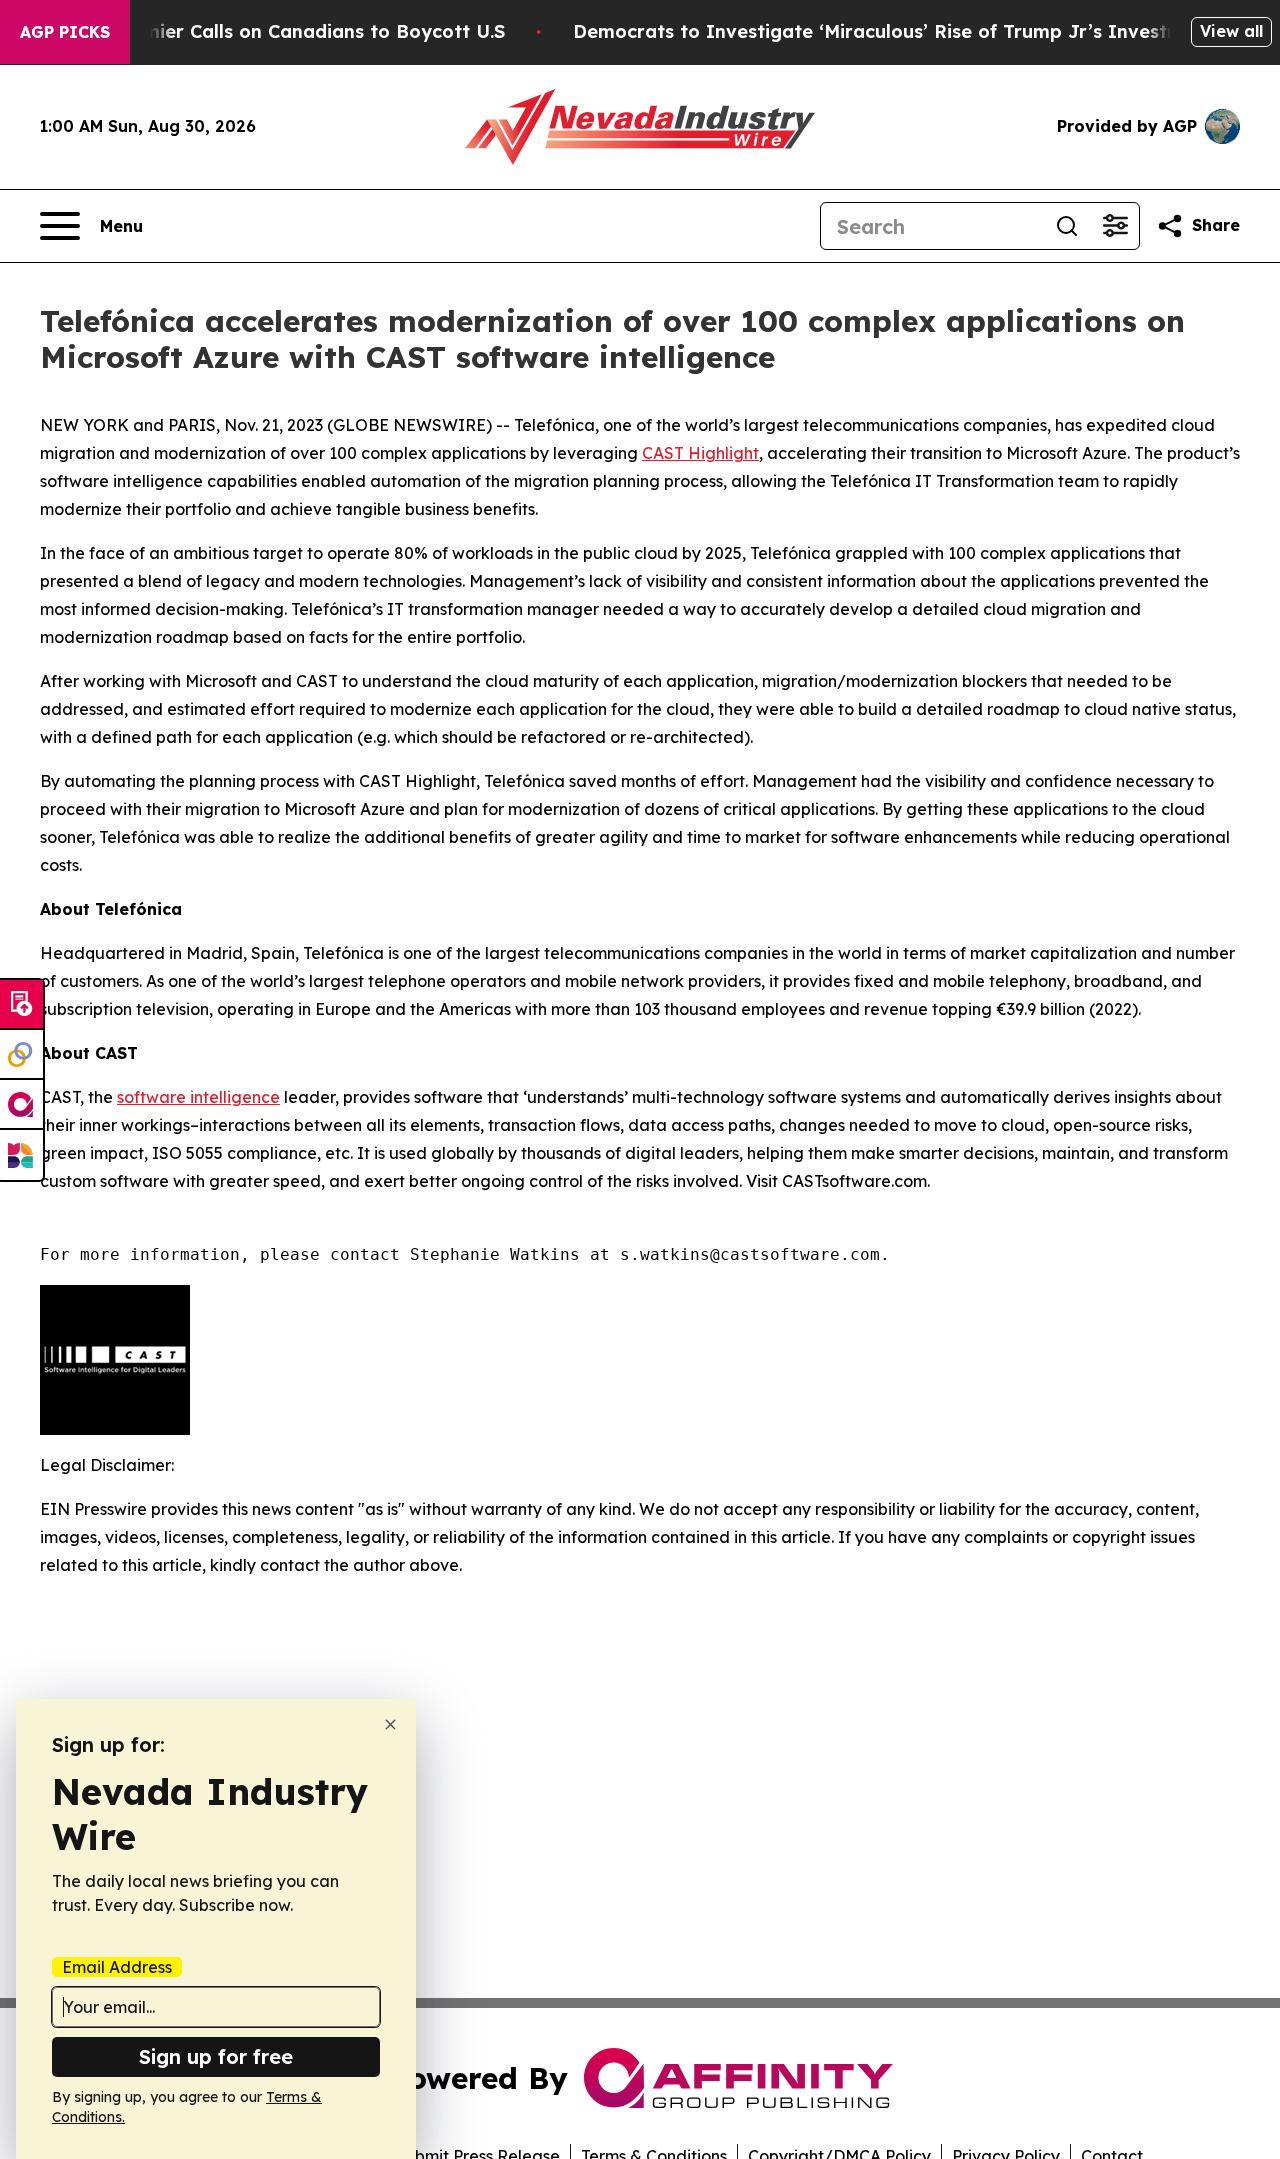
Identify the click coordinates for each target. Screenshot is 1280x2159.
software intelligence (198, 1097)
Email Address (117, 1967)
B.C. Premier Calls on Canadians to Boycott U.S (289, 31)
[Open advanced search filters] (1115, 226)
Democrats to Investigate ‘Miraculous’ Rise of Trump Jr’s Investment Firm (917, 31)
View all (1231, 31)
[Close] (390, 1724)
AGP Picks (65, 32)
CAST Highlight (700, 453)
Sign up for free (216, 2056)
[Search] (1067, 226)
